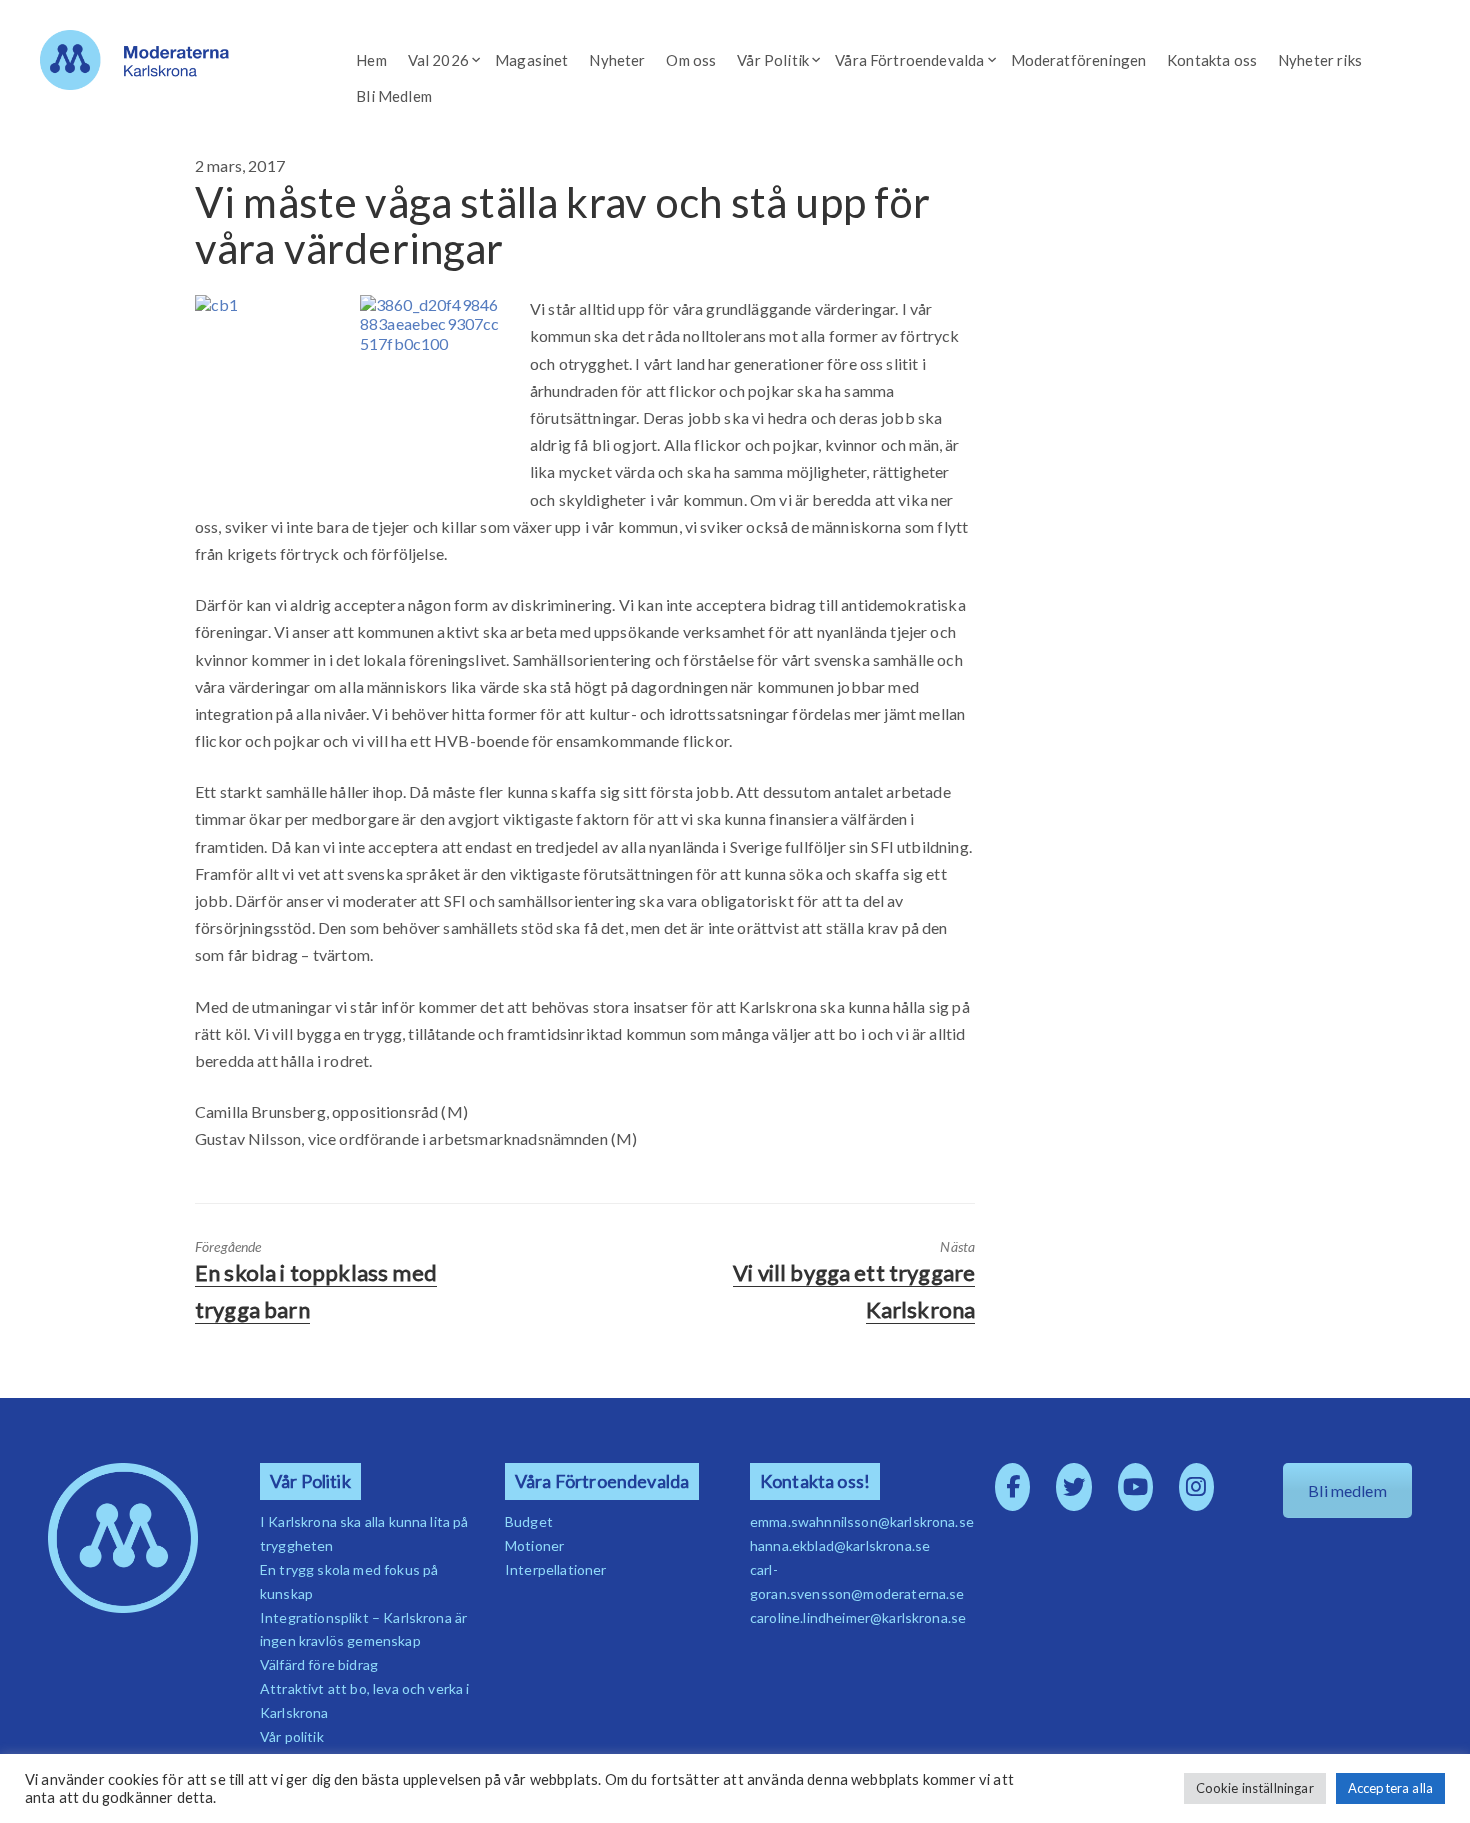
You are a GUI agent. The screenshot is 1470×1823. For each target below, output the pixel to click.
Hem (371, 60)
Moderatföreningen (1079, 60)
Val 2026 (438, 60)
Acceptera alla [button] (1390, 1788)
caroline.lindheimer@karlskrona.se (858, 1617)
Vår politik (292, 1736)
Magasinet (531, 60)
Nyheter (617, 60)
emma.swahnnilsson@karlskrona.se (862, 1521)
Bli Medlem (394, 96)
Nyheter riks (1320, 60)
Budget (529, 1521)
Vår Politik (773, 60)
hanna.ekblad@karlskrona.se (840, 1545)
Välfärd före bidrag (319, 1664)
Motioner (534, 1545)
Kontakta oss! (815, 1481)
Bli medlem (1347, 1490)
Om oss (691, 60)
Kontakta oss (1212, 60)
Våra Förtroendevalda (909, 60)
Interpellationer (556, 1569)
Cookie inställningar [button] (1255, 1788)
